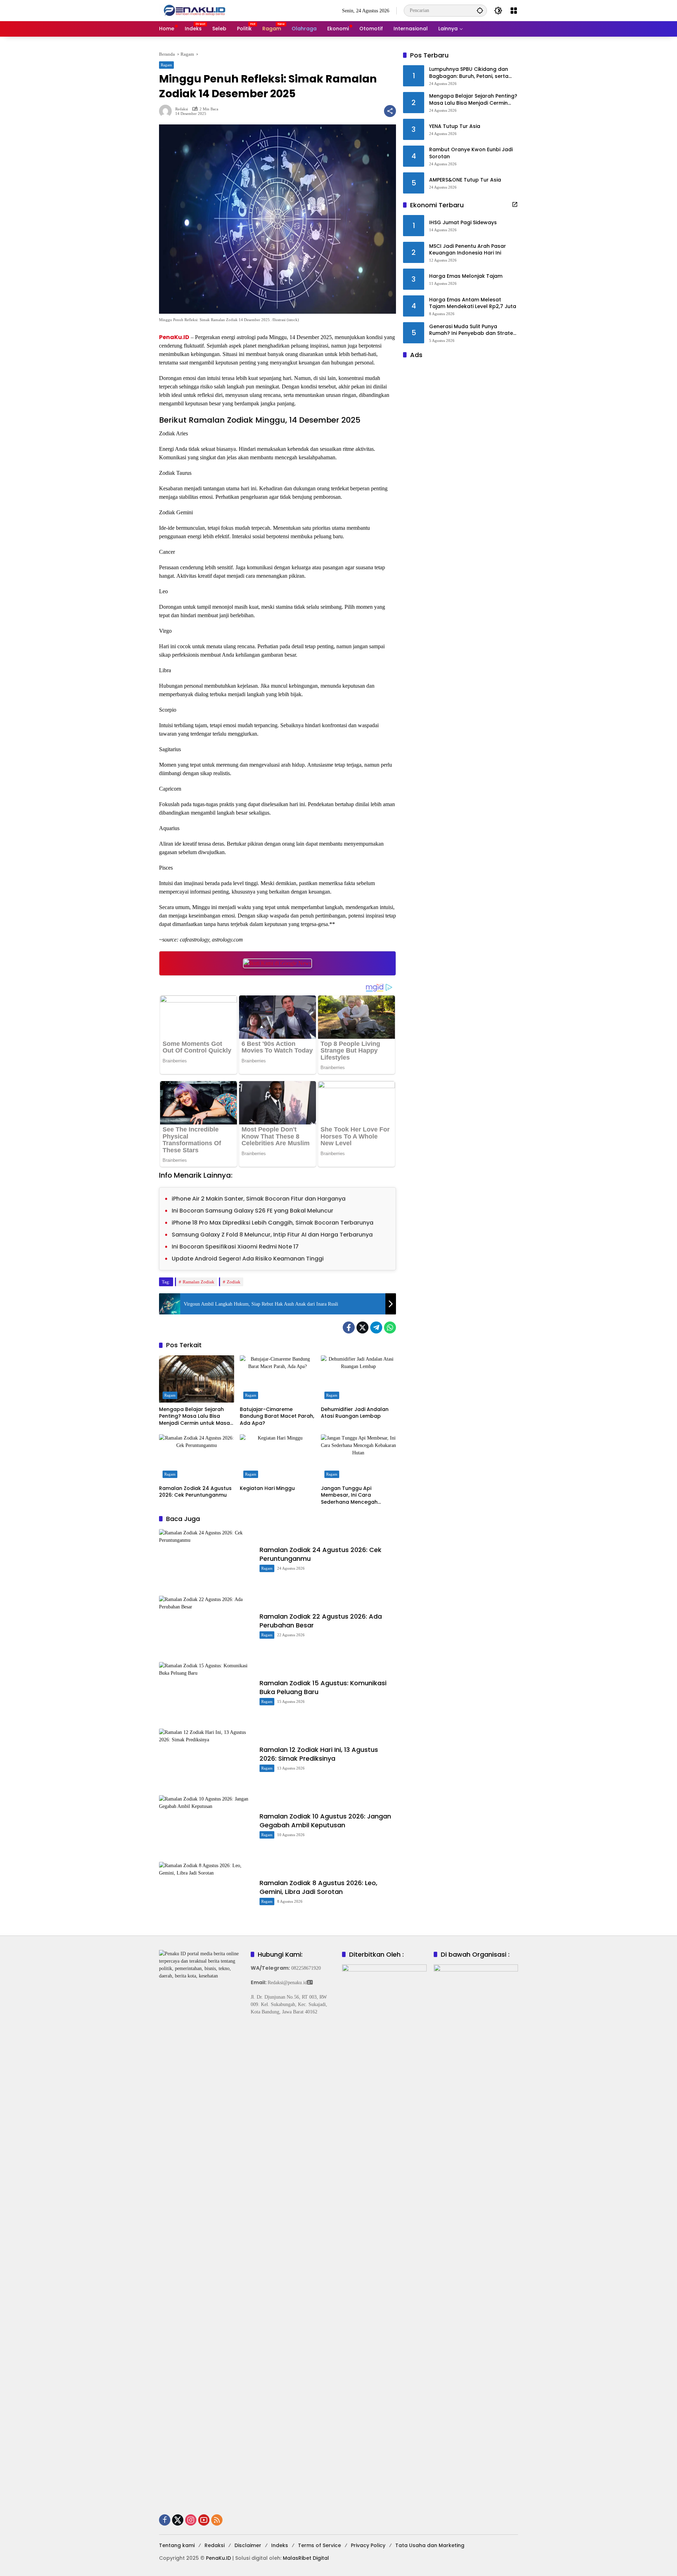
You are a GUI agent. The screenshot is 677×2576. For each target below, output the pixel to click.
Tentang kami (177, 2545)
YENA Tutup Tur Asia (455, 126)
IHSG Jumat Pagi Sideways (463, 223)
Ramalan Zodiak (199, 1282)
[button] (480, 10)
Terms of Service (319, 2545)
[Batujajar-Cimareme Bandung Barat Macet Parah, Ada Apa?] (277, 1379)
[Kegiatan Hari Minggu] (277, 1458)
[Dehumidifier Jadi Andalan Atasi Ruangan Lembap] (358, 1379)
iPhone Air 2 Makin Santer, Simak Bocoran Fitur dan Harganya (259, 1199)
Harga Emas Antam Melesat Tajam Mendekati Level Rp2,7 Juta (473, 303)
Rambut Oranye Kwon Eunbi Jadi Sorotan (471, 154)
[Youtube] (204, 2520)
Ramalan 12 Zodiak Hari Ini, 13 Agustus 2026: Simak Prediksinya (319, 1754)
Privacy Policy (368, 2545)
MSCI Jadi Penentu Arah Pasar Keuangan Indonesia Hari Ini (468, 250)
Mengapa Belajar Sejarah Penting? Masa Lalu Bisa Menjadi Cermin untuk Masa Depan (194, 1416)
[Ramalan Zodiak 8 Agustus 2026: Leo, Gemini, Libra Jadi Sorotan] (206, 1892)
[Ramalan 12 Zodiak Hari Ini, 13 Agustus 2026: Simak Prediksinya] (206, 1758)
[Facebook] (349, 1327)
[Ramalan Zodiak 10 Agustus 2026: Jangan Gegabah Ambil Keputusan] (206, 1825)
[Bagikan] (390, 111)
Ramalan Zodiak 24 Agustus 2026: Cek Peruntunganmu (195, 1492)
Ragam (166, 65)
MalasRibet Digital (306, 2558)
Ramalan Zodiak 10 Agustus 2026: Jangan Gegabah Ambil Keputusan (325, 1821)
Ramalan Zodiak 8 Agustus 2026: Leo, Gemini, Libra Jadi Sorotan (318, 1887)
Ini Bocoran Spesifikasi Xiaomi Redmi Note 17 (235, 1247)
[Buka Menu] (514, 11)
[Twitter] (362, 1327)
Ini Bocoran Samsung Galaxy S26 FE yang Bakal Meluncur (252, 1211)
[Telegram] (376, 1327)
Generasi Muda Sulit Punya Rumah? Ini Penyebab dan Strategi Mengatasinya (473, 330)
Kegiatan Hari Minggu (267, 1488)
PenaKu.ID (174, 337)
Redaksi (182, 109)
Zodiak (234, 1282)
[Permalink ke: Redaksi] (167, 111)
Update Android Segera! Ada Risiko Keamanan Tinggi (248, 1259)
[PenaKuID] (194, 10)
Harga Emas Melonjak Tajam (466, 277)
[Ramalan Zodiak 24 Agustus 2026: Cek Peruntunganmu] (197, 1458)
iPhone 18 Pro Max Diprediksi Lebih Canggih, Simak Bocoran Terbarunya (273, 1223)
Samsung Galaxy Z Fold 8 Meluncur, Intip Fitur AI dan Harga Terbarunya (272, 1235)
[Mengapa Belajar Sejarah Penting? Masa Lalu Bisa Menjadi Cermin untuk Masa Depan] (197, 1379)
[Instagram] (191, 2520)
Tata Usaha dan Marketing (430, 2545)
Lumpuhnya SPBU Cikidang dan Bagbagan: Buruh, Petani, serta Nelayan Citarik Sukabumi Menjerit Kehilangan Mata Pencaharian (473, 73)
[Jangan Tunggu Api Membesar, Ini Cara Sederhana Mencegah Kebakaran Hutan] (358, 1458)
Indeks (280, 2545)
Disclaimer (248, 2545)
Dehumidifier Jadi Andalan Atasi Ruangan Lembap (355, 1413)
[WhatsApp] (390, 1327)
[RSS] (217, 2520)
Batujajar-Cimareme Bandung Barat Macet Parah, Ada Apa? (277, 1416)
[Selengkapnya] (515, 204)
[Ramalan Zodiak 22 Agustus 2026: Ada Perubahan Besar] (206, 1626)
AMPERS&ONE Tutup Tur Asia (465, 180)
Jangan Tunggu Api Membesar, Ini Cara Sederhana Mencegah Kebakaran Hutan (349, 1495)
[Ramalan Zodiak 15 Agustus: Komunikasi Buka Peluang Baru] (206, 1692)
